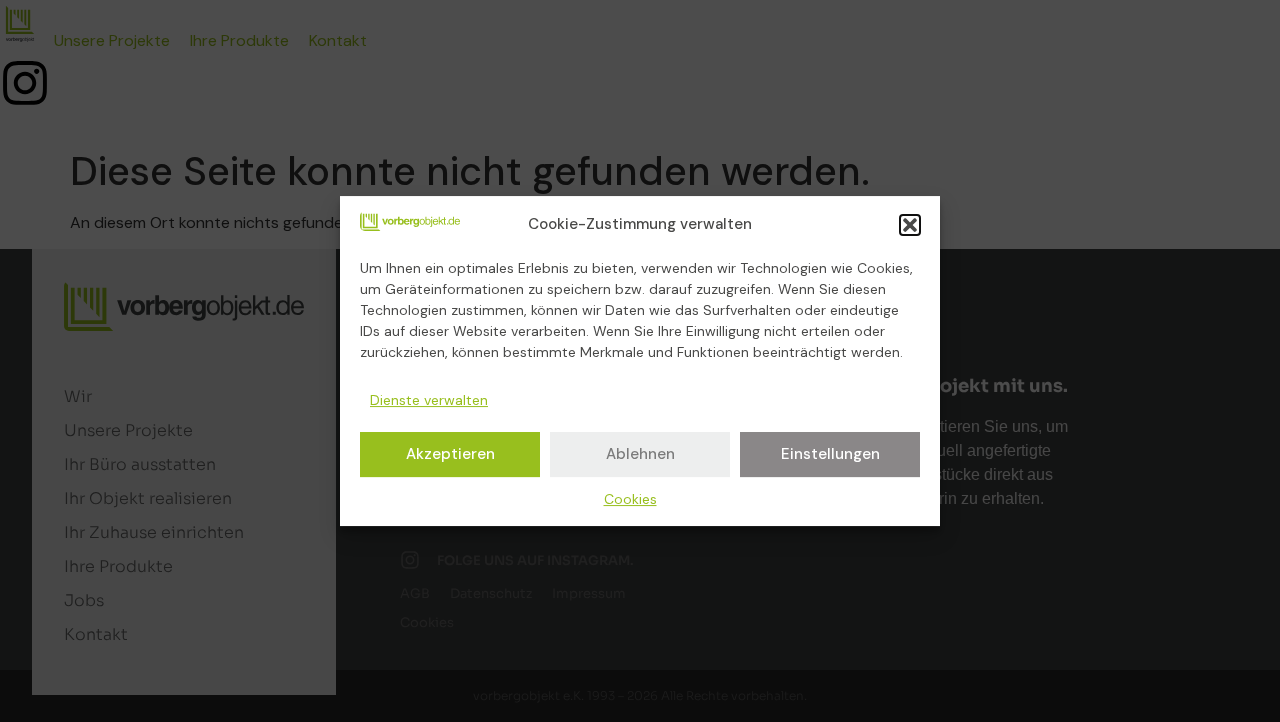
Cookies (630, 499)
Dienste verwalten (429, 400)
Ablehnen (640, 454)
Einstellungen (830, 454)
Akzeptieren (450, 454)
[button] (910, 225)
